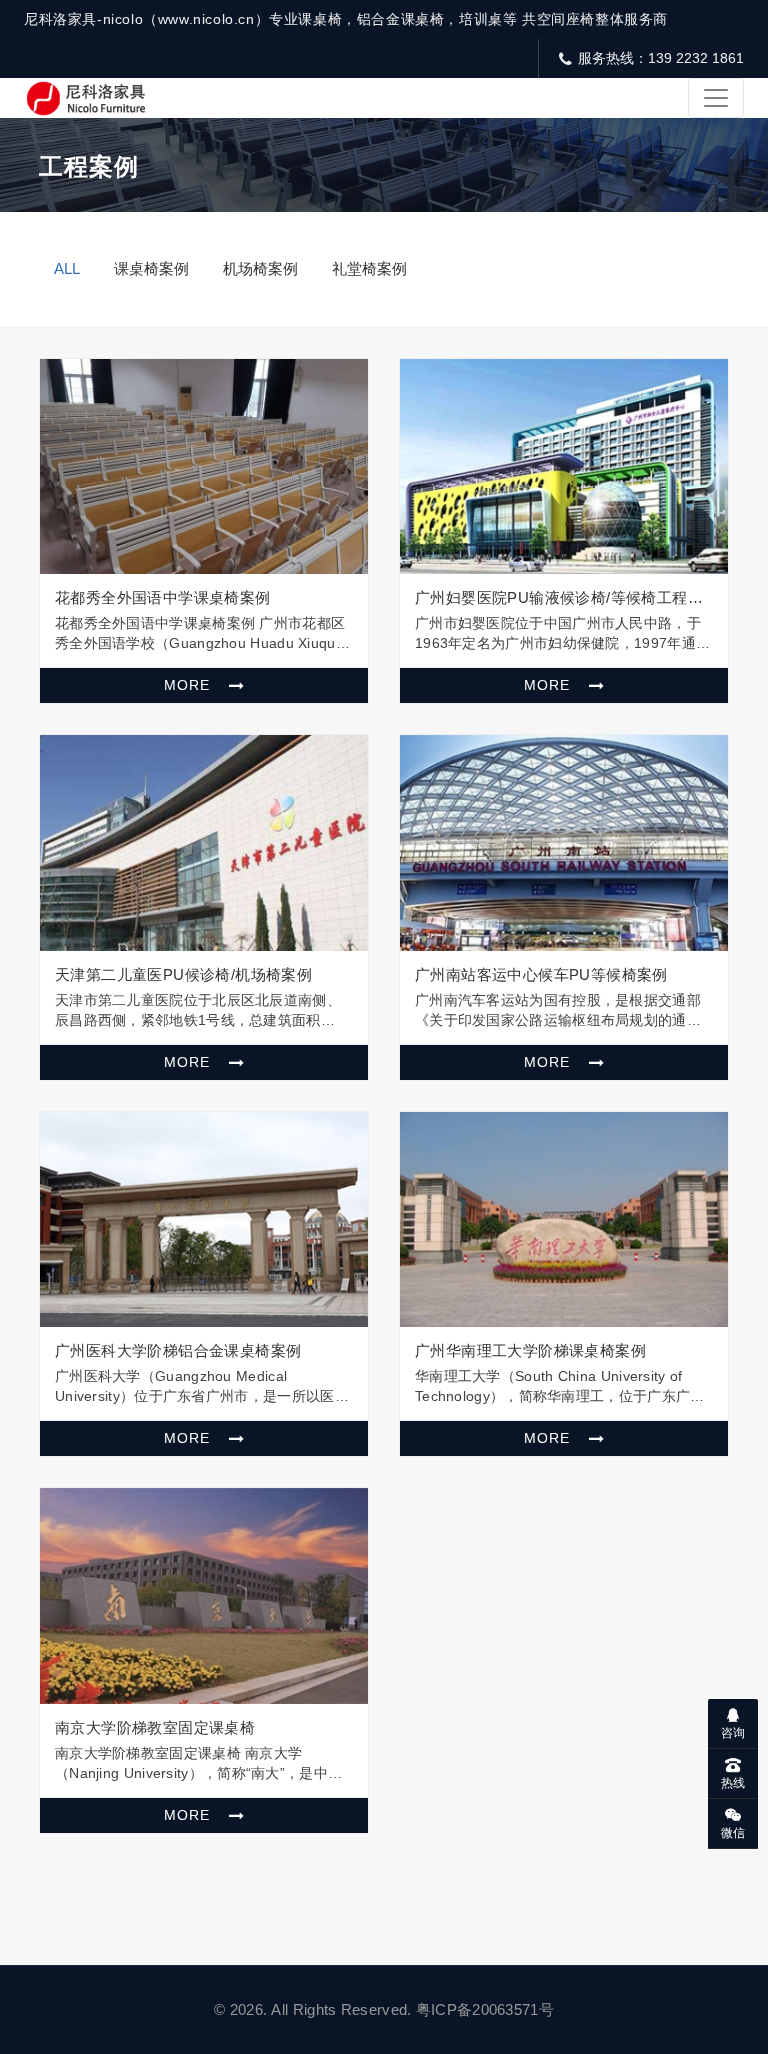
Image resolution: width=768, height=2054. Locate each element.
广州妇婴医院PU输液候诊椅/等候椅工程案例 (559, 598)
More (189, 685)
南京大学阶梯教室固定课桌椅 (155, 1727)
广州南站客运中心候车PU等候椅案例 (541, 974)
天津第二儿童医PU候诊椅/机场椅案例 (183, 974)
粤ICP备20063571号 (485, 2009)
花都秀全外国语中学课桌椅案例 (163, 597)
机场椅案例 (260, 268)
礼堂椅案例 (369, 268)
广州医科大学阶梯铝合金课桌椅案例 (178, 1350)
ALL (67, 268)
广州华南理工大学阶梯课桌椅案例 (530, 1350)
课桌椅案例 (151, 268)
